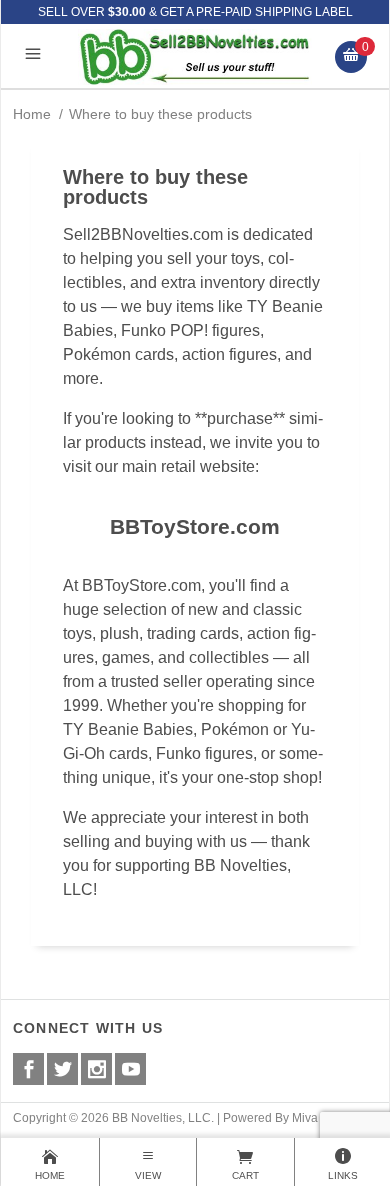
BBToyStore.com (195, 526)
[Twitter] (62, 1069)
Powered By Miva (270, 1118)
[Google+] (96, 1069)
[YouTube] (130, 1069)
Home (32, 114)
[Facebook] (28, 1069)
